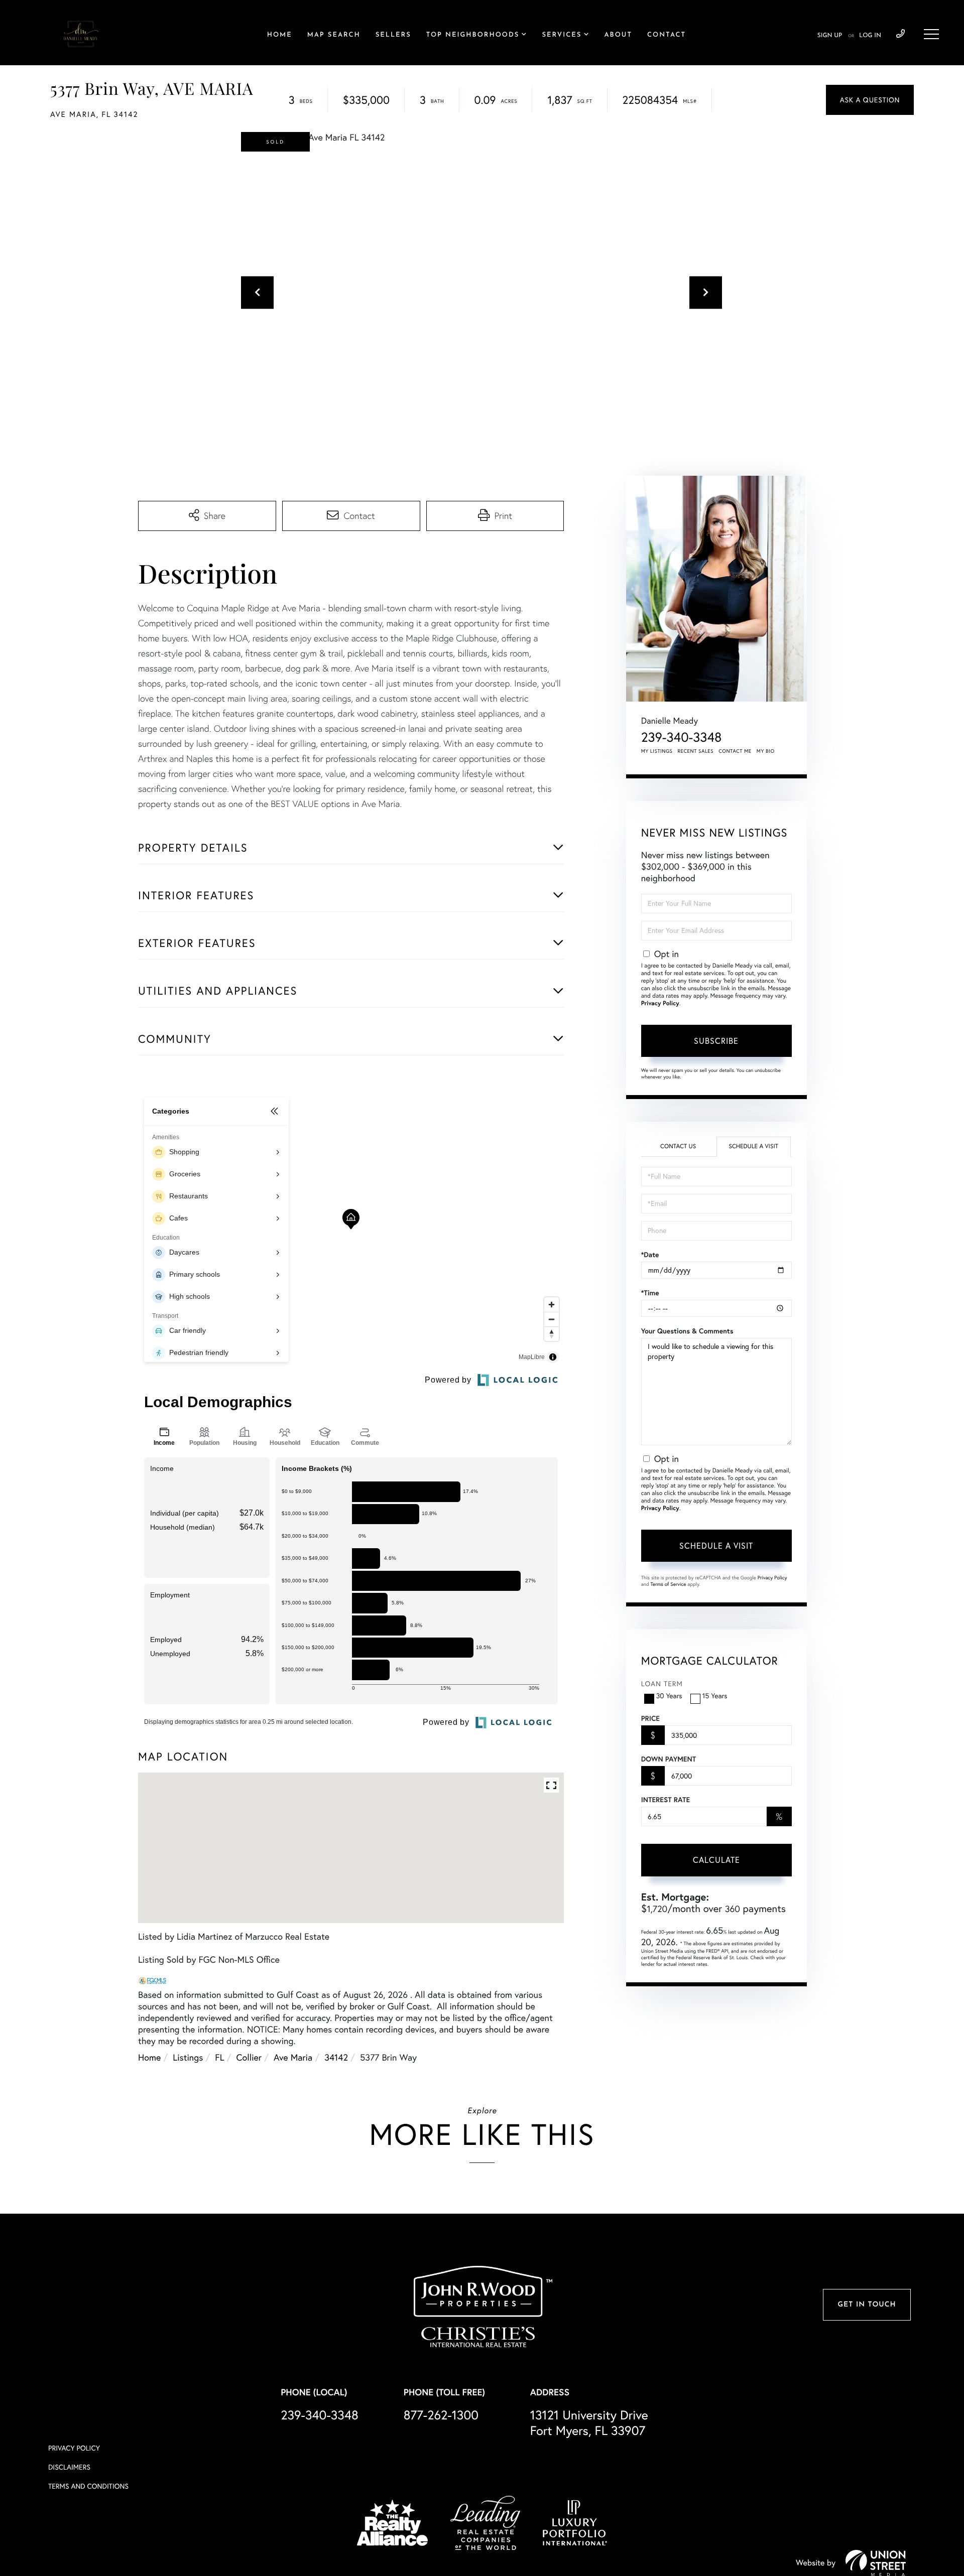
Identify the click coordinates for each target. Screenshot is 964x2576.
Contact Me (735, 751)
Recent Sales (696, 751)
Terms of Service (669, 1584)
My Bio (766, 751)
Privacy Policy (660, 1003)
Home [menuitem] (280, 35)
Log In (870, 36)
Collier (249, 2057)
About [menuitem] (618, 35)
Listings (188, 2057)
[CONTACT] (870, 100)
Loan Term (662, 1684)
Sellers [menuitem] (393, 35)
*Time (650, 1293)
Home (149, 2057)
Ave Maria (293, 2057)
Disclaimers (69, 2467)
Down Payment (669, 1759)
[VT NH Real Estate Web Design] (876, 2563)
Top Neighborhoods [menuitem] (473, 35)
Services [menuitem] (562, 35)
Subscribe (716, 1041)
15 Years (715, 1696)
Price (650, 1718)
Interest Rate (666, 1800)
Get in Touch (867, 2305)
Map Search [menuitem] (334, 35)
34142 (336, 2057)
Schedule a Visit (753, 1146)
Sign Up (830, 36)
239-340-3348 (900, 34)
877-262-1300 (441, 2415)
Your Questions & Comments (687, 1331)
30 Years (669, 1696)
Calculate (716, 1860)
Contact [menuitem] (667, 35)
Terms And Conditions (88, 2486)
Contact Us (678, 1146)
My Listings (657, 751)
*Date (650, 1255)
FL (219, 2057)
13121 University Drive (589, 2423)
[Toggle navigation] (931, 34)
